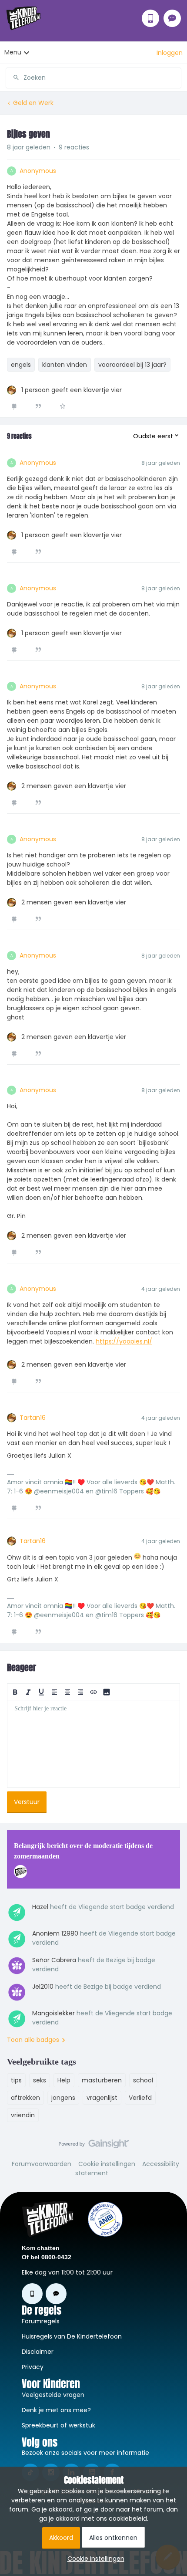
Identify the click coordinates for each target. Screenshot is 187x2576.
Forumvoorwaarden (42, 2164)
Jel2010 (43, 1987)
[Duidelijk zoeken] (174, 78)
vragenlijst (102, 2098)
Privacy (33, 2367)
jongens (63, 2098)
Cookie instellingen (107, 2164)
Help (64, 2080)
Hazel (40, 1907)
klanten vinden (65, 365)
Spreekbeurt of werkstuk (58, 2425)
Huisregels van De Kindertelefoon (72, 2336)
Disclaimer (38, 2352)
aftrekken (25, 2098)
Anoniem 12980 (55, 1933)
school (143, 2080)
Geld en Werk (33, 103)
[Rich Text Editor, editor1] (93, 1744)
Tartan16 (33, 1418)
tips (16, 2080)
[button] (170, 53)
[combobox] (93, 74)
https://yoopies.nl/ (124, 1341)
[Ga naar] (13, 78)
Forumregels (41, 2321)
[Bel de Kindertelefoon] (150, 18)
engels (21, 365)
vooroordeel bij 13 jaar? (132, 365)
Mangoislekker (53, 2013)
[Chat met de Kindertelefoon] (172, 18)
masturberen (102, 2080)
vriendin (23, 2115)
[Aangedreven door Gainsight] (94, 2146)
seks (40, 2080)
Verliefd (140, 2098)
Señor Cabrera (54, 1960)
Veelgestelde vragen (53, 2395)
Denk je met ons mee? (56, 2410)
